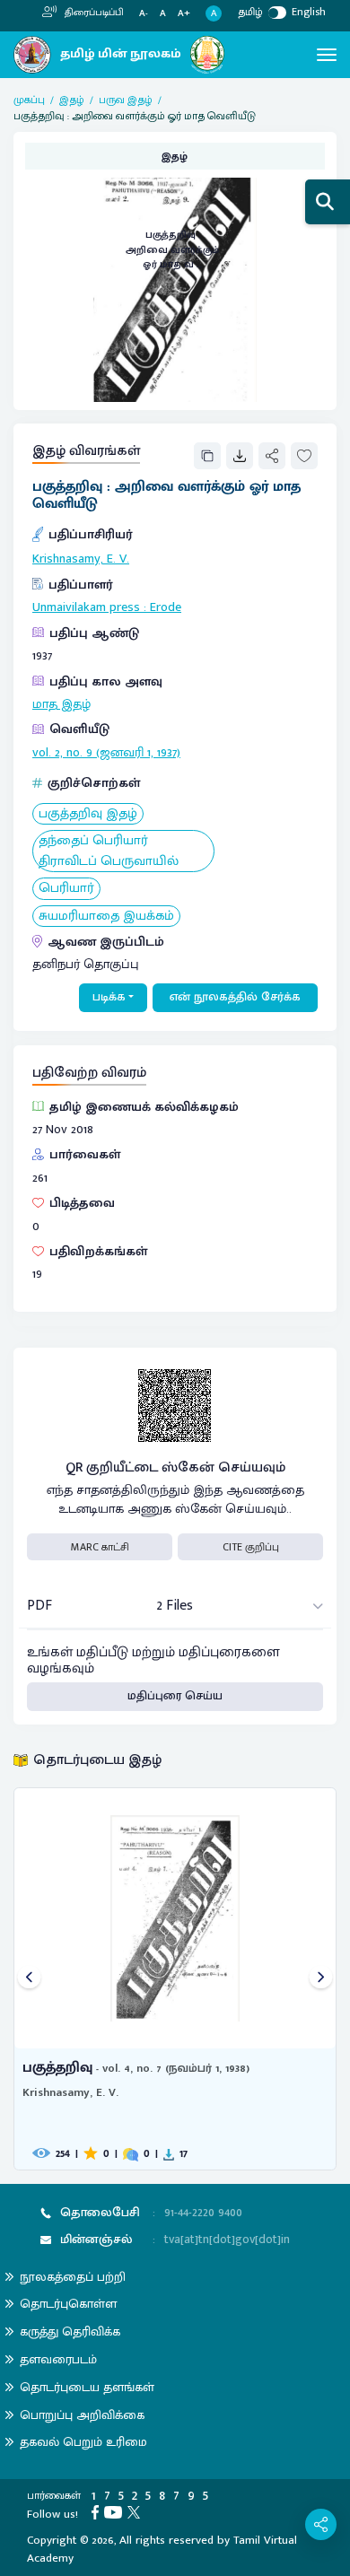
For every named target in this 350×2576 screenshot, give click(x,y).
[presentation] (29, 1979)
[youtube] (116, 2511)
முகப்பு (29, 100)
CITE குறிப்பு (251, 1547)
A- (144, 14)
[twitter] (136, 2511)
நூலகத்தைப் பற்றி (73, 2277)
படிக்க (109, 997)
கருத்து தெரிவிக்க (70, 2331)
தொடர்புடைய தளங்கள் (87, 2387)
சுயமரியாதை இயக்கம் (106, 917)
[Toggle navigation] (327, 55)
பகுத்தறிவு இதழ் (88, 814)
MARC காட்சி (100, 1547)
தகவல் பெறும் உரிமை (83, 2442)
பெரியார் (66, 889)
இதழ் (72, 100)
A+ (184, 14)
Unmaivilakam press (86, 607)
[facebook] (98, 2511)
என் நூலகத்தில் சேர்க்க (235, 997)
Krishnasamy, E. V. (81, 559)
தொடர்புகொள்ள (68, 2304)
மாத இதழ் (61, 704)
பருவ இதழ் (126, 100)
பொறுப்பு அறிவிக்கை (82, 2415)
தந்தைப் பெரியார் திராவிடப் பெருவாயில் (109, 851)
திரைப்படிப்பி (93, 13)
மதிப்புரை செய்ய (175, 1696)
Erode (166, 607)
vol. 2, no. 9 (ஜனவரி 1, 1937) (106, 753)
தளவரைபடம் (58, 2359)
